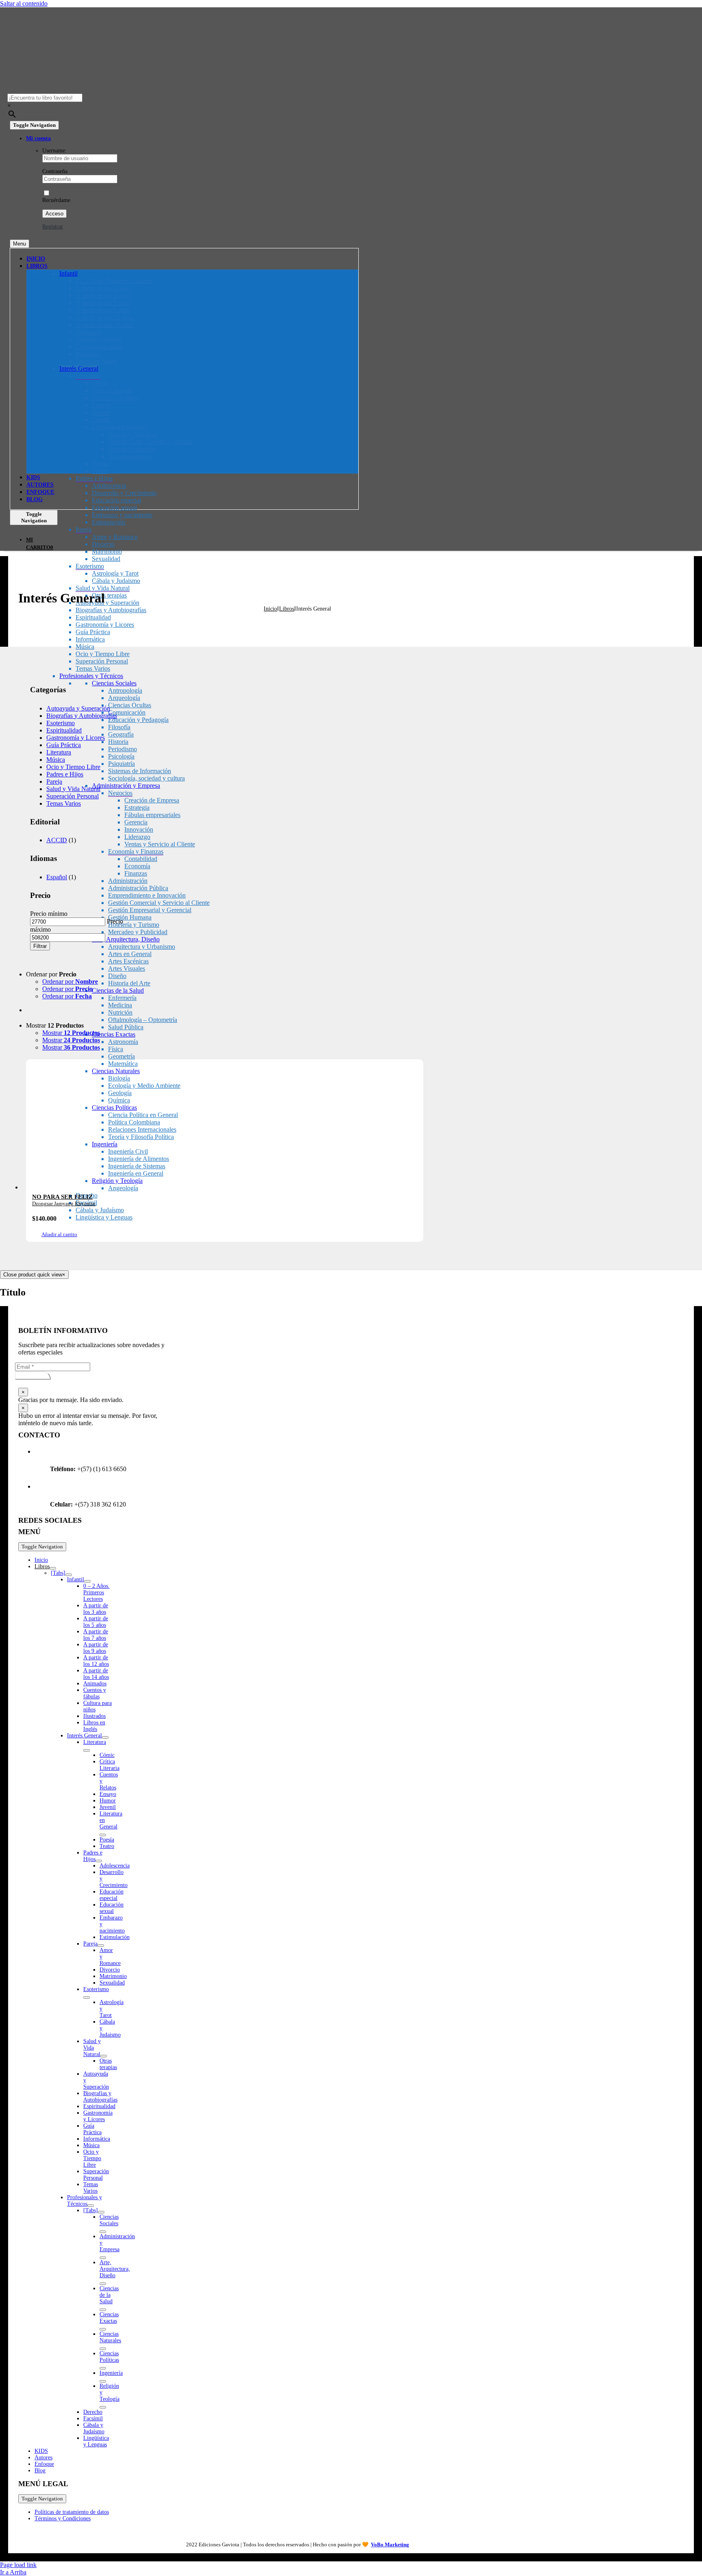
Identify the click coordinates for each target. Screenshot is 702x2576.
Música (56, 760)
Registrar (53, 227)
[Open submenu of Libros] (53, 1568)
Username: (54, 151)
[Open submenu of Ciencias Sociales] (103, 2232)
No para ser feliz (62, 1197)
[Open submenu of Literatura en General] (103, 1835)
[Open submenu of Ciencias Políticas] (103, 2368)
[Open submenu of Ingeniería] (103, 2381)
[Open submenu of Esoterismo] (87, 1998)
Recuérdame (56, 200)
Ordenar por (70, 981)
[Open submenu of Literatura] (87, 1750)
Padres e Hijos (65, 774)
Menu (19, 244)
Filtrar (40, 946)
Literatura (59, 752)
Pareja (54, 781)
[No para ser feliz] (225, 1128)
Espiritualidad (64, 730)
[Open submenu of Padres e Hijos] (99, 1861)
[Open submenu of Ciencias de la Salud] (103, 2310)
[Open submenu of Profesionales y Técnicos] (91, 2206)
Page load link (18, 2565)
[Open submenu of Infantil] (87, 1581)
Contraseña (55, 171)
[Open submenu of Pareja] (101, 1946)
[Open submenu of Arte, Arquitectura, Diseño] (103, 2284)
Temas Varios (64, 803)
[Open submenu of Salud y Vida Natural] (104, 2056)
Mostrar (71, 1033)
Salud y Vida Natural (73, 789)
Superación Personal (73, 796)
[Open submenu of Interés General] (105, 1737)
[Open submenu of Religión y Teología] (103, 2407)
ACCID (57, 840)
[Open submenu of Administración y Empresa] (103, 2258)
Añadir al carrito (59, 1234)
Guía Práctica (64, 745)
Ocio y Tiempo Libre (73, 767)
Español (57, 877)
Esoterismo (61, 723)
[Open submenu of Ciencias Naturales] (103, 2349)
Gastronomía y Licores (76, 738)
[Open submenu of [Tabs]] (69, 1575)
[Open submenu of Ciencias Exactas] (103, 2329)
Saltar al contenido (24, 3)
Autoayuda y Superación (78, 708)
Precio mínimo (49, 914)
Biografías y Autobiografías (82, 716)
